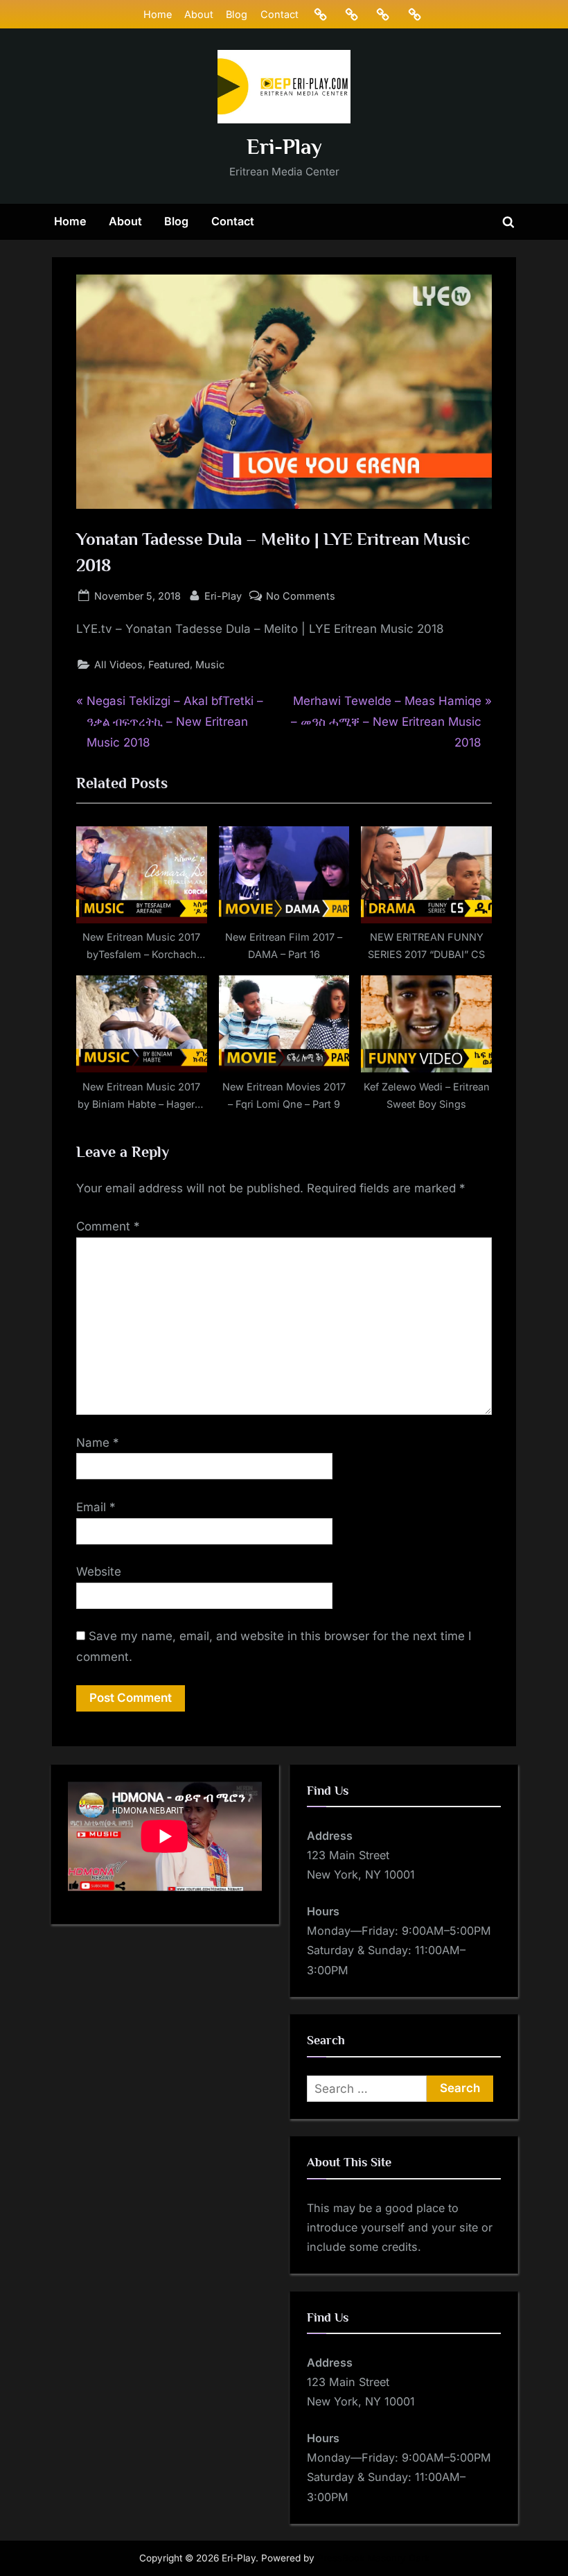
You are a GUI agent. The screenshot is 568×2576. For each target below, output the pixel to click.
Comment (108, 1226)
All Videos (118, 664)
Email (96, 1507)
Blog (237, 14)
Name (98, 1443)
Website (99, 1572)
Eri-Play (284, 147)
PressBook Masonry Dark (373, 2558)
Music (210, 664)
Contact (279, 14)
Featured (169, 664)
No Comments (301, 597)
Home (158, 14)
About (199, 14)
